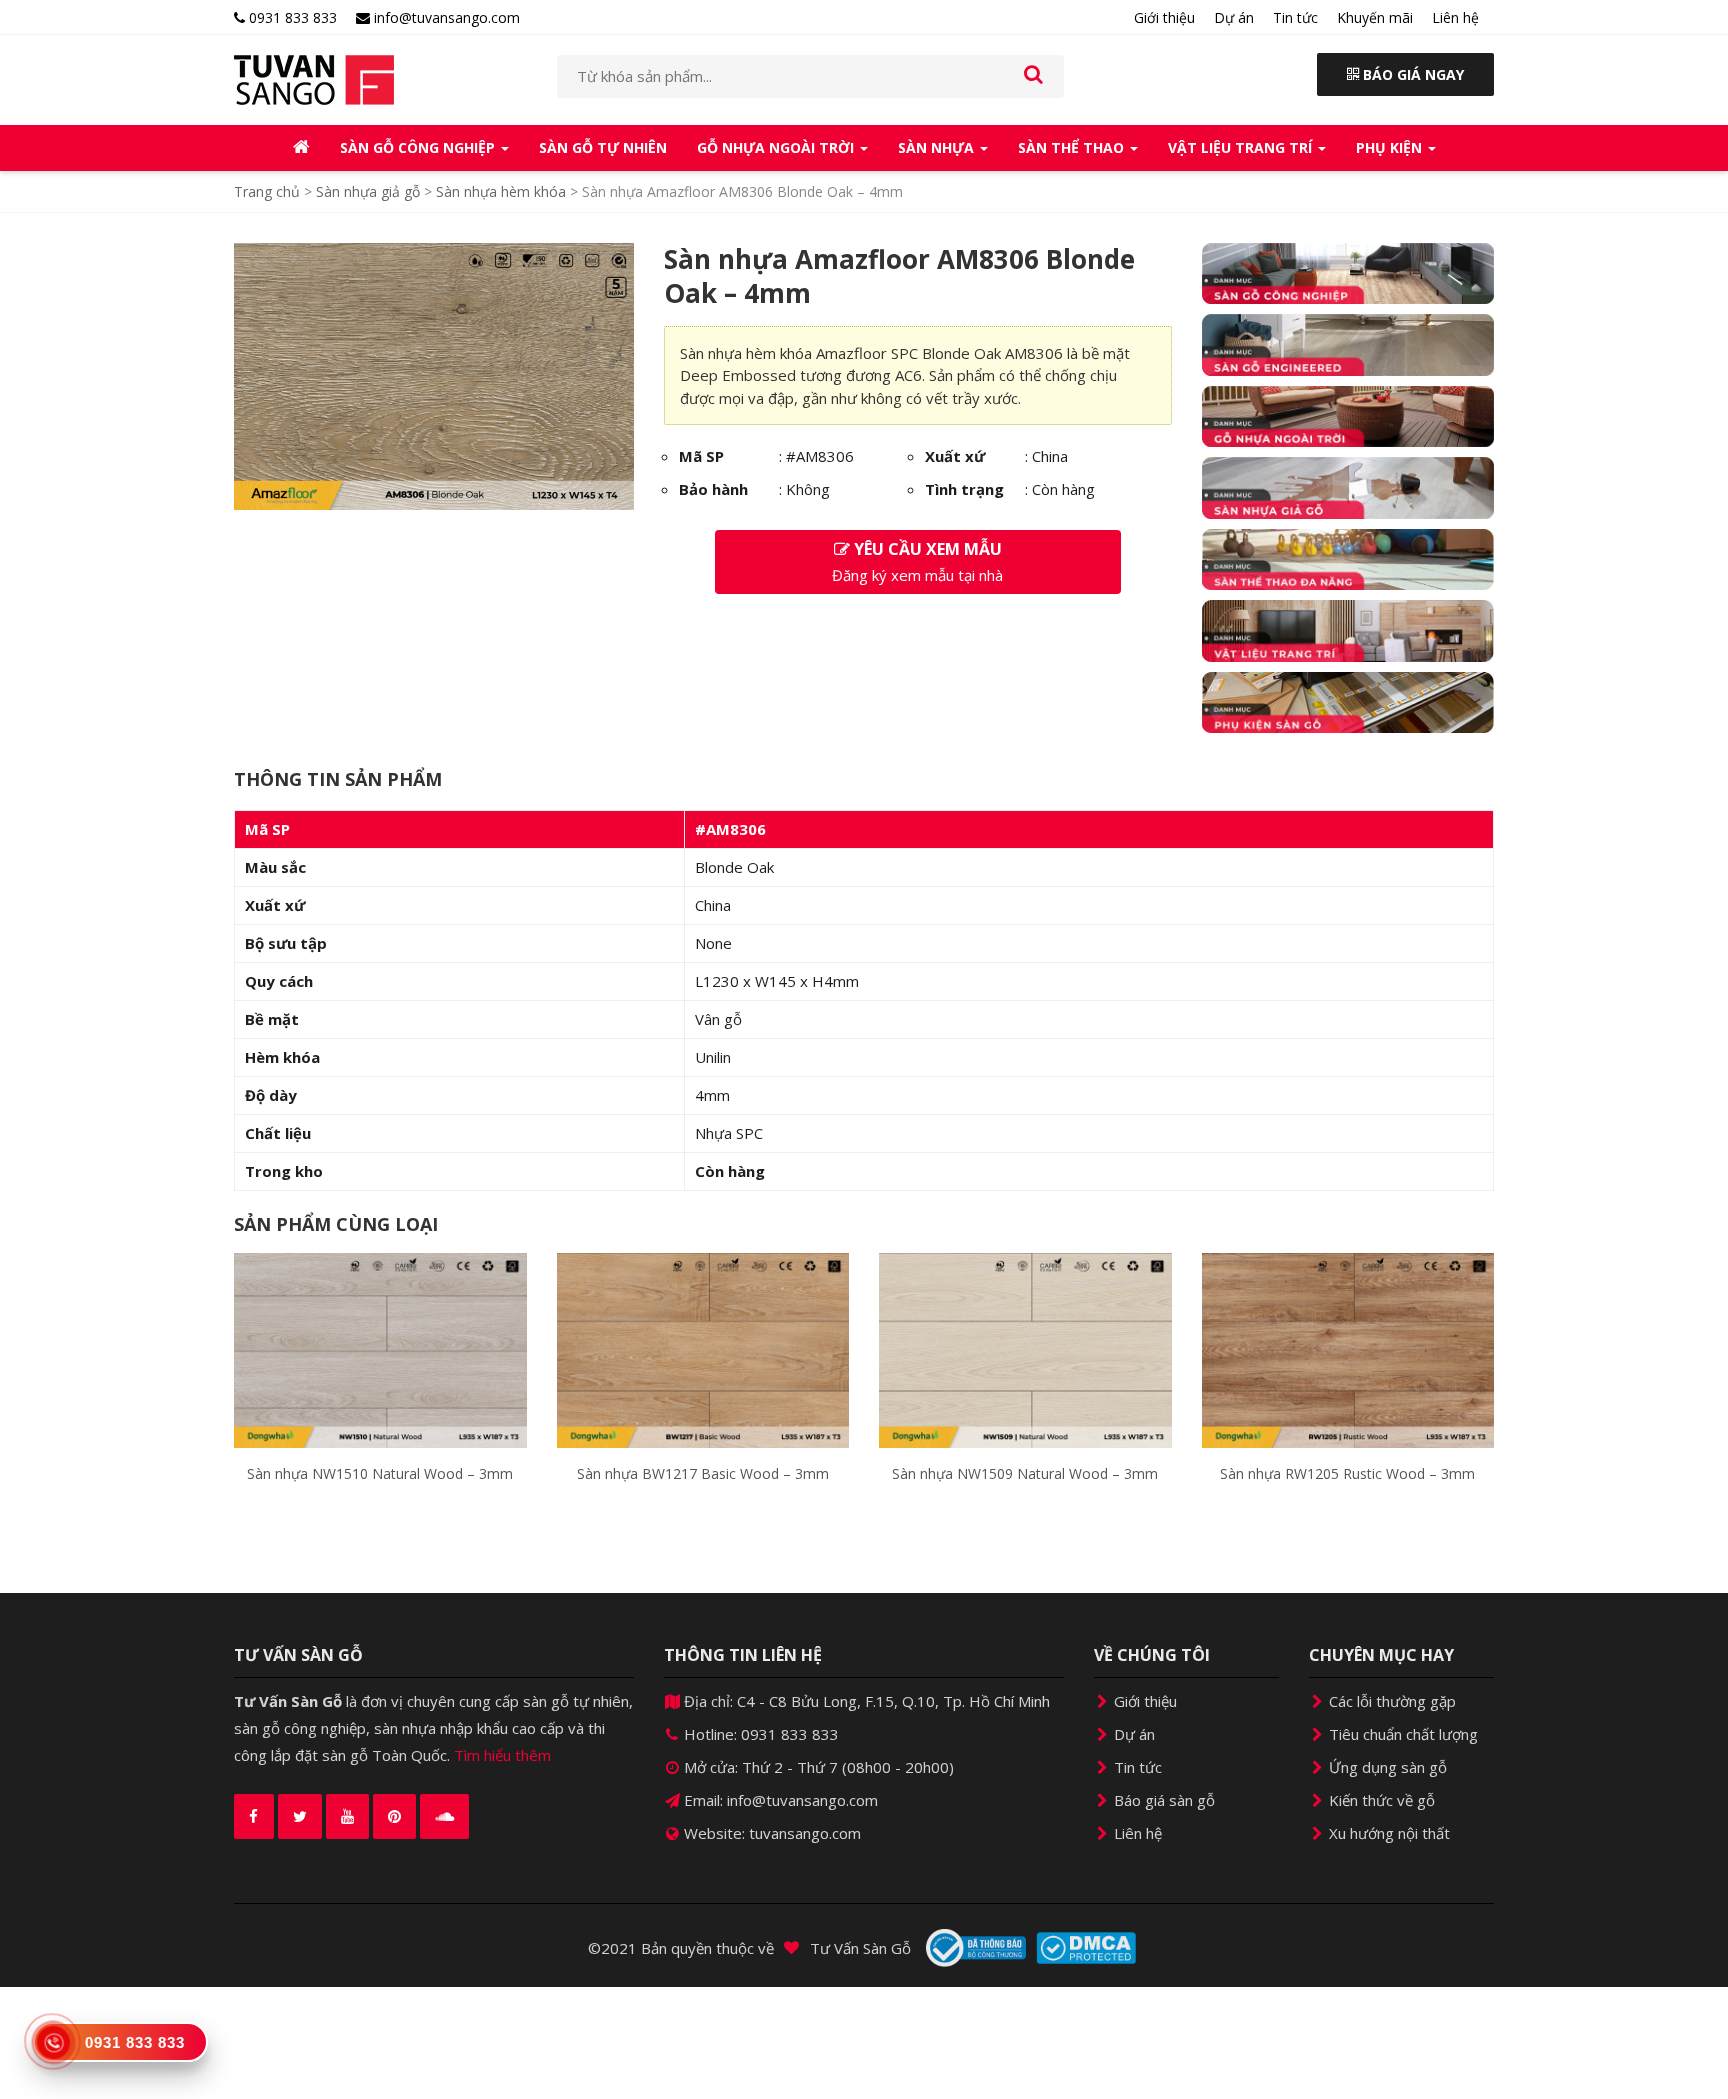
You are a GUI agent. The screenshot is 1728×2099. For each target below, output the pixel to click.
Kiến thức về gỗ (1380, 1800)
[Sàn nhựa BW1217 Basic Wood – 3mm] (703, 1349)
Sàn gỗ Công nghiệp (419, 147)
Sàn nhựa (938, 147)
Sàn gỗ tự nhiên (603, 147)
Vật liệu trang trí (1242, 147)
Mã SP (701, 456)
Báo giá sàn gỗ (1162, 1800)
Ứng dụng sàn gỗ (1386, 1767)
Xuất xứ (955, 456)
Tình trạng (964, 489)
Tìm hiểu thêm (502, 1755)
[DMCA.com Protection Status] (1086, 1948)
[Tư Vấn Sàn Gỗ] (380, 80)
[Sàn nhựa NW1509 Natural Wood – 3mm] (1025, 1349)
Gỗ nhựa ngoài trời (777, 147)
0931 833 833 (291, 17)
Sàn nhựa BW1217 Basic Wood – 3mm (703, 1473)
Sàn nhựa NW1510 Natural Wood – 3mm (380, 1473)
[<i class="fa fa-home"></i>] (301, 148)
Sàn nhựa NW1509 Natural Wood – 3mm (1025, 1473)
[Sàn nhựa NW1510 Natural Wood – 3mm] (380, 1349)
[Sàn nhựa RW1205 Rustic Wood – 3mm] (1348, 1349)
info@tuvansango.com (445, 17)
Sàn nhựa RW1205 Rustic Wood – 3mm (1347, 1473)
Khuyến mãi (1375, 17)
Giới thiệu (1164, 17)
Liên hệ (1455, 17)
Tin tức (1295, 17)
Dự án (1234, 17)
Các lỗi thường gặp (1390, 1701)
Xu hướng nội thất (1387, 1833)
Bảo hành (713, 489)
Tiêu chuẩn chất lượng (1401, 1734)
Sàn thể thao (1073, 147)
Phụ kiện (1391, 147)
